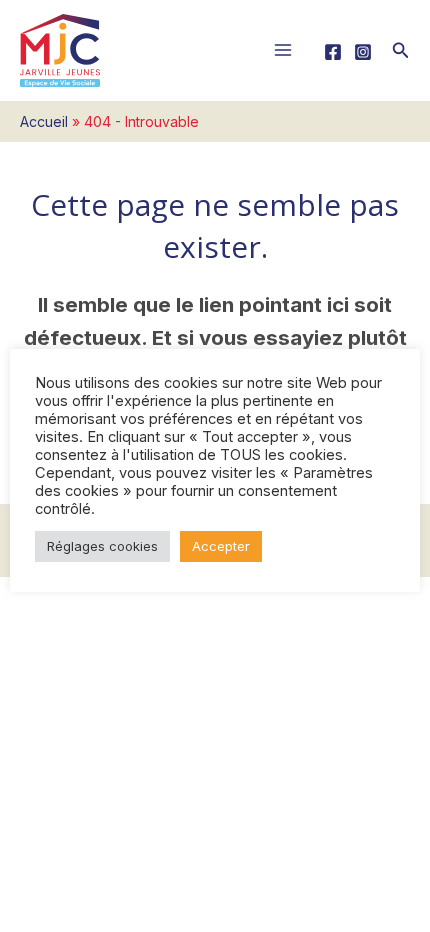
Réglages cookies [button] (102, 546)
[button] (401, 50)
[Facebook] (333, 52)
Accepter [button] (221, 546)
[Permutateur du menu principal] (283, 50)
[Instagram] (363, 52)
